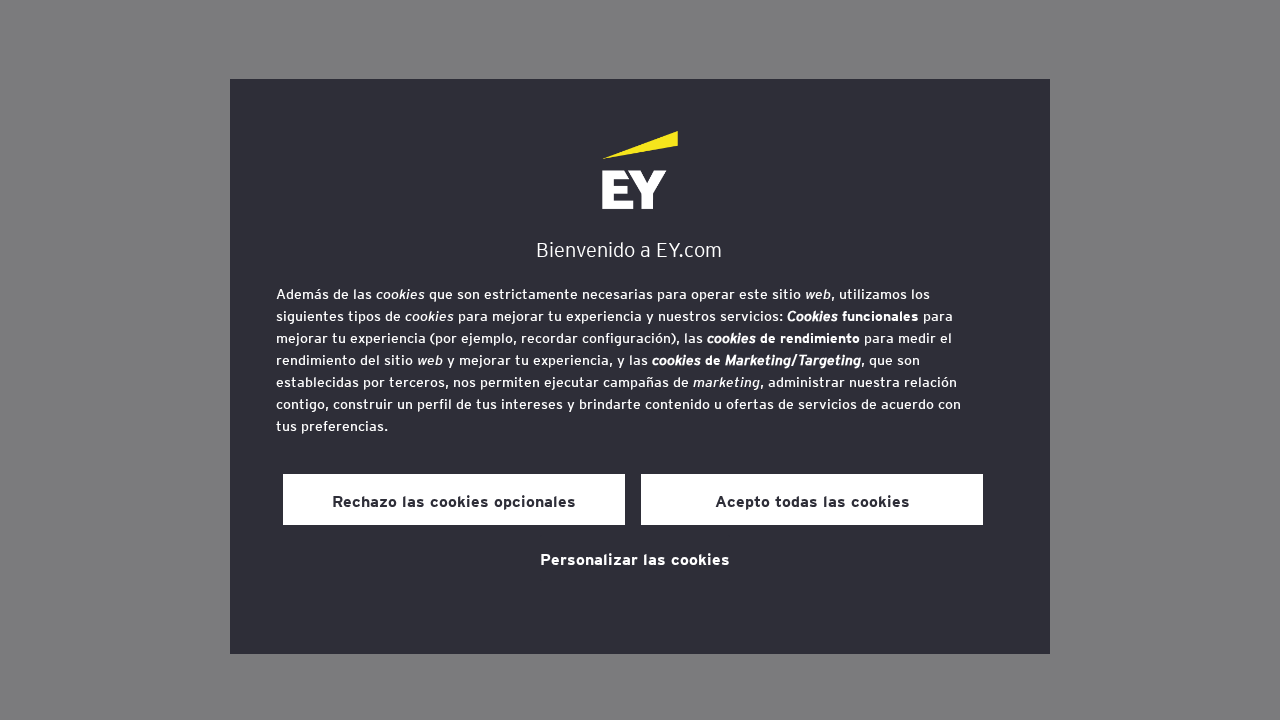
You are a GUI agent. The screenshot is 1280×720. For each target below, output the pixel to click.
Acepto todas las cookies (812, 500)
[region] (640, 366)
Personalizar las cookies (635, 558)
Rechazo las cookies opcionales (454, 500)
